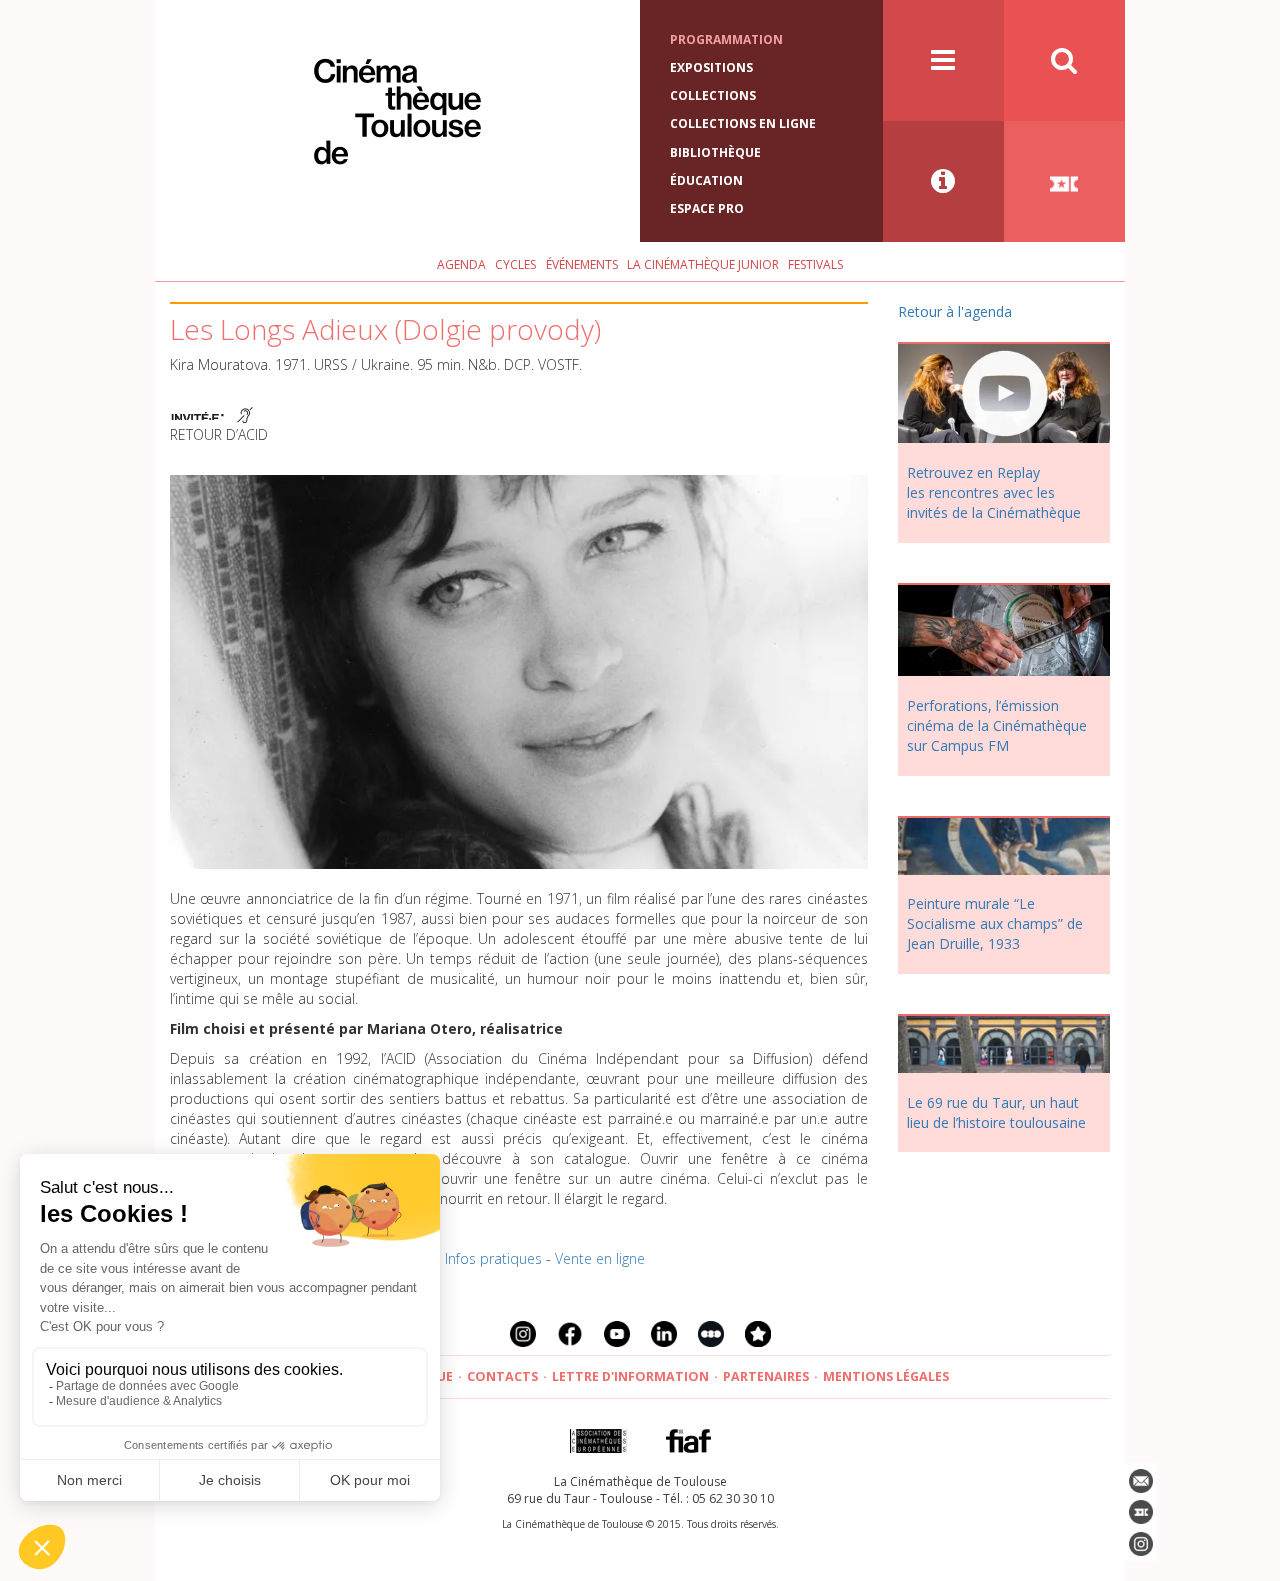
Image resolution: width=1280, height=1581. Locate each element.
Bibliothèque (715, 152)
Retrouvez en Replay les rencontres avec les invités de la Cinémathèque (994, 492)
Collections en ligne (743, 123)
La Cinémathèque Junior (703, 264)
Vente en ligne (600, 1258)
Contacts (502, 1376)
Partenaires (766, 1376)
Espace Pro (707, 208)
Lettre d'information (630, 1376)
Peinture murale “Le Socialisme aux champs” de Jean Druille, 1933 (995, 923)
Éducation (706, 180)
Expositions (711, 67)
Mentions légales (886, 1376)
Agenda (461, 264)
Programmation (726, 39)
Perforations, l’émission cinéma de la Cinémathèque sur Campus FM (997, 725)
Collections (713, 95)
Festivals (815, 264)
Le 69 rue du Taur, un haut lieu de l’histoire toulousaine (996, 1112)
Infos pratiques (493, 1258)
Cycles (515, 264)
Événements (582, 264)
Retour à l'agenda (955, 311)
